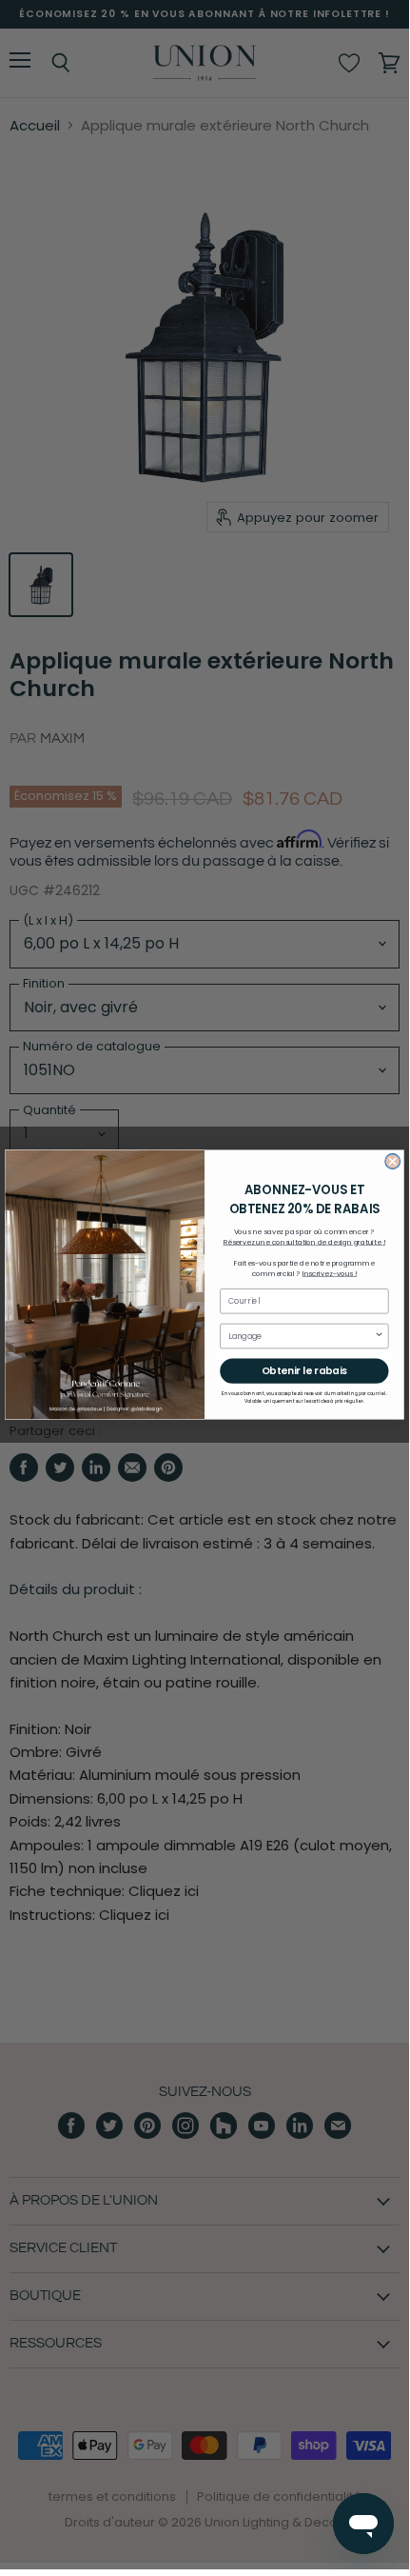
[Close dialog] (393, 1162)
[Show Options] (379, 1336)
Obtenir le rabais (304, 1371)
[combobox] (301, 1336)
